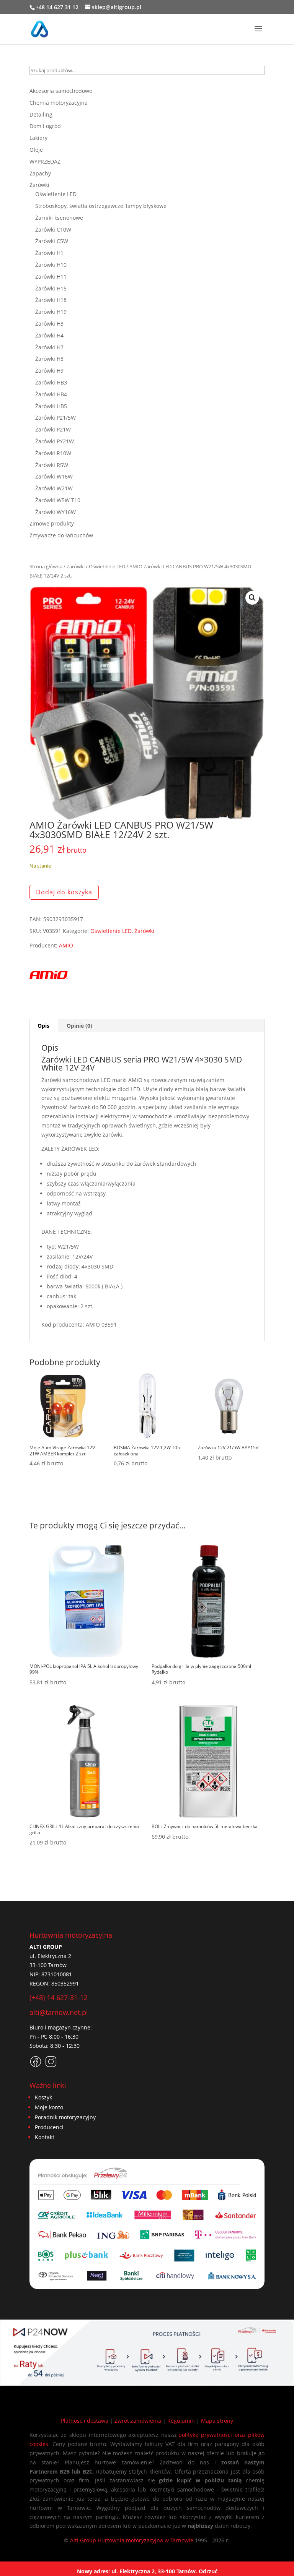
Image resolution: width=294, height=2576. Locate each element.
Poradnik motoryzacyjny (65, 2117)
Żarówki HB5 (51, 406)
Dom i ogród (45, 126)
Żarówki (76, 566)
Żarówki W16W (54, 476)
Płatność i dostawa (85, 2421)
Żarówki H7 (49, 347)
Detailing (41, 114)
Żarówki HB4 (51, 394)
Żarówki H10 (51, 265)
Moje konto (49, 2107)
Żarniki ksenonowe (59, 218)
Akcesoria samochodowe (61, 91)
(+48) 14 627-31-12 (59, 1997)
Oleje (36, 150)
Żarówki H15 (51, 288)
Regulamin (181, 2421)
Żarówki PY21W (55, 441)
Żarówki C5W (52, 241)
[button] (252, 598)
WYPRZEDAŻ (45, 161)
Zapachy (40, 173)
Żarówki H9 (49, 371)
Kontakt (45, 2137)
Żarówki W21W (54, 488)
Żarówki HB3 (51, 382)
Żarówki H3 (49, 324)
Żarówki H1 (49, 253)
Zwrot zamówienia (138, 2421)
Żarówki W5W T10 (58, 500)
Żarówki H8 (49, 359)
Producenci (49, 2127)
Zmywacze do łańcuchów (61, 535)
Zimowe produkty (52, 523)
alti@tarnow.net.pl (59, 2012)
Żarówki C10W (53, 230)
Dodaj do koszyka (64, 892)
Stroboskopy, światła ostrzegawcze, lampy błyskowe (101, 206)
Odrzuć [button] (208, 2571)
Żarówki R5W (52, 465)
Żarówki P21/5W (56, 418)
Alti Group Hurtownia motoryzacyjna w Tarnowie (132, 2540)
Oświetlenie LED (107, 566)
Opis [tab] (43, 1026)
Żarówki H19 (51, 312)
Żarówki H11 (51, 277)
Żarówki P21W (53, 429)
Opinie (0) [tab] (79, 1026)
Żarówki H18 (51, 300)
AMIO (66, 945)
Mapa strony (217, 2421)
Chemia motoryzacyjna (59, 103)
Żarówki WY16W (56, 512)
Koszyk (43, 2097)
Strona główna (46, 566)
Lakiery (38, 138)
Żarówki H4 (49, 335)
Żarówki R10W (53, 453)
